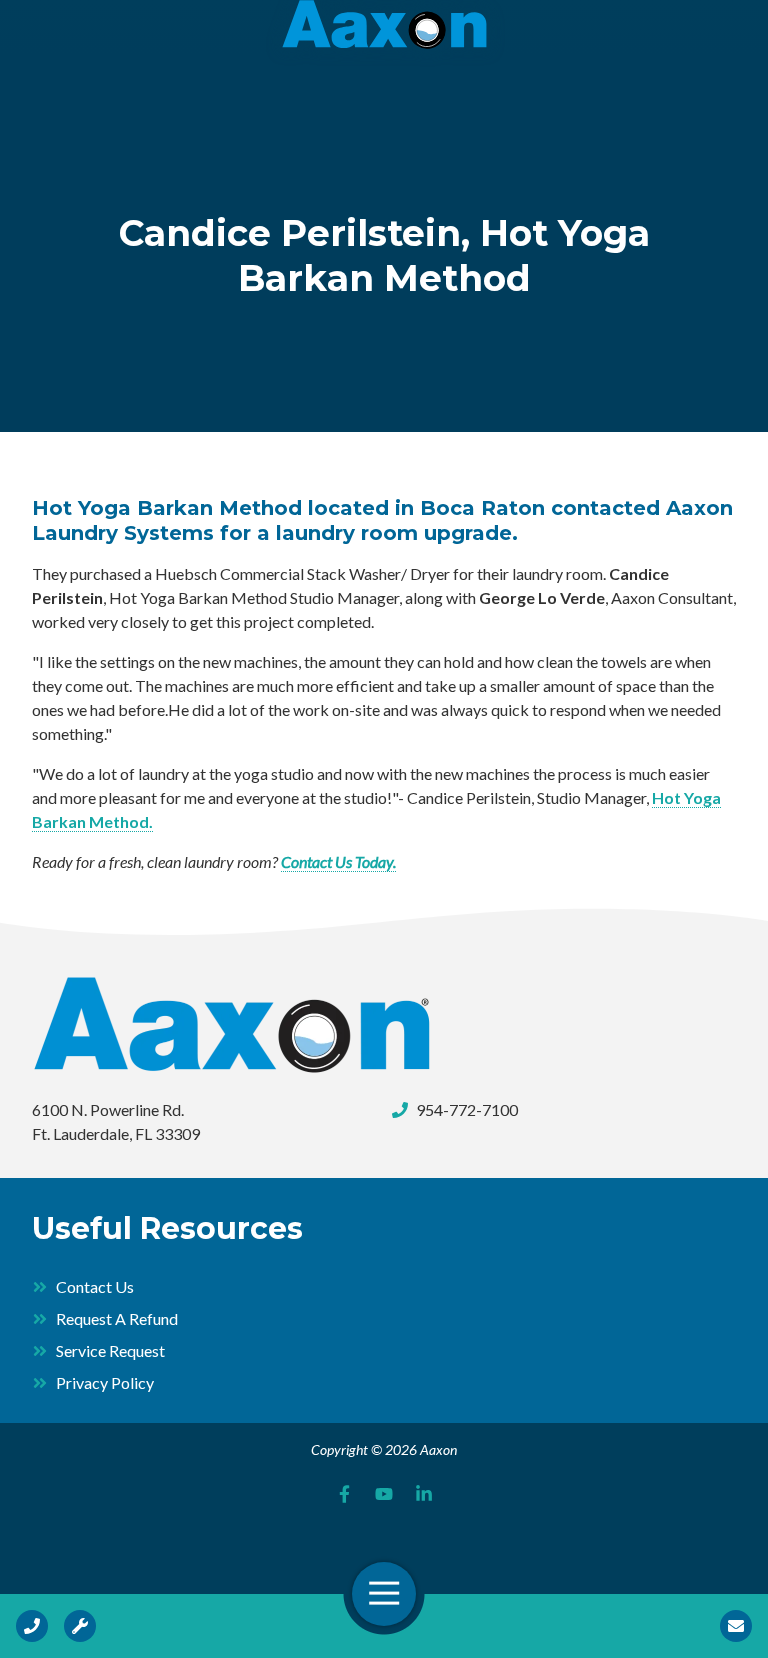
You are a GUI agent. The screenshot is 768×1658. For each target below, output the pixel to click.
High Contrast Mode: (91, 77)
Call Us (32, 1626)
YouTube (384, 1494)
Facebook (344, 1494)
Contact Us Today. (338, 861)
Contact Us (736, 1626)
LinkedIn (424, 1494)
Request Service (80, 1626)
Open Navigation (384, 1594)
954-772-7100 (467, 1109)
